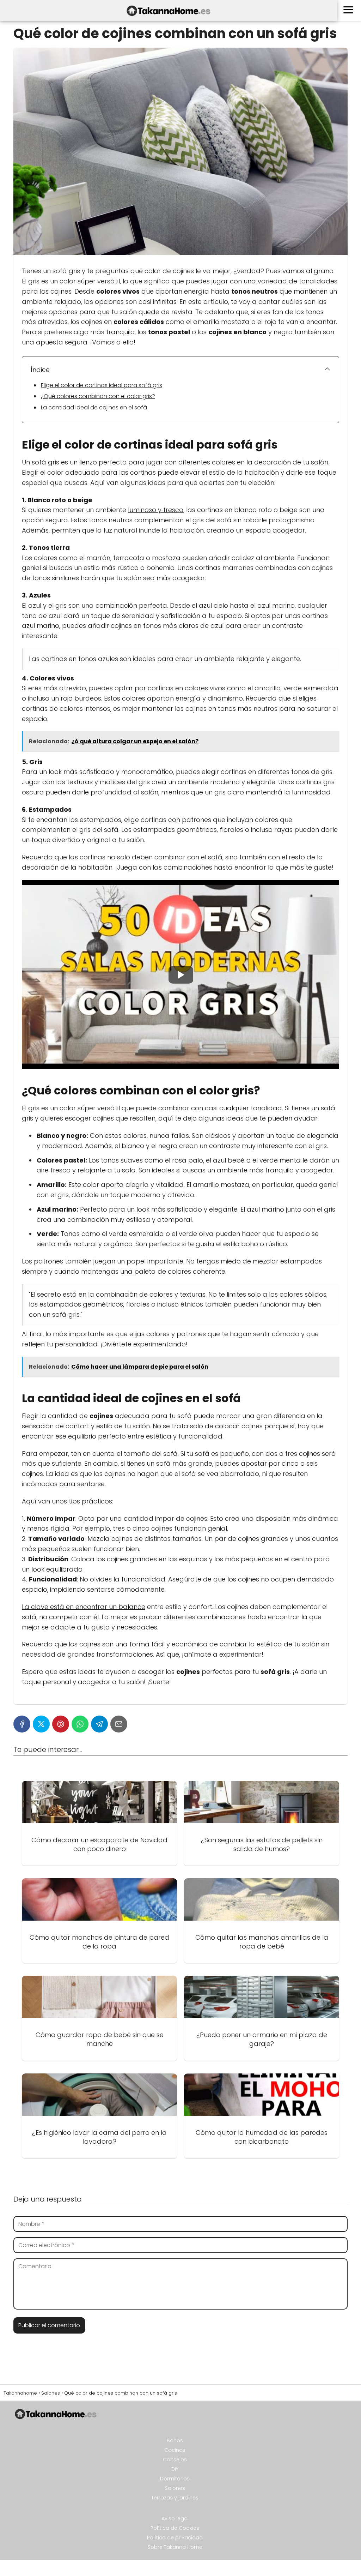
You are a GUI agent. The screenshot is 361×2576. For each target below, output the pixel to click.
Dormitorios (175, 2479)
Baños (175, 2440)
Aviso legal (175, 2518)
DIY (175, 2469)
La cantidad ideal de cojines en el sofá (94, 407)
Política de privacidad (175, 2538)
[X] (41, 1724)
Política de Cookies (175, 2528)
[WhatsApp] (80, 1724)
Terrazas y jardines (175, 2498)
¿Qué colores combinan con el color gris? (98, 396)
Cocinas (175, 2450)
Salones (175, 2488)
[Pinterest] (61, 1724)
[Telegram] (99, 1724)
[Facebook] (22, 1724)
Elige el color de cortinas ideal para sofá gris (102, 385)
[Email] (119, 1724)
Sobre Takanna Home (175, 2547)
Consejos (175, 2460)
